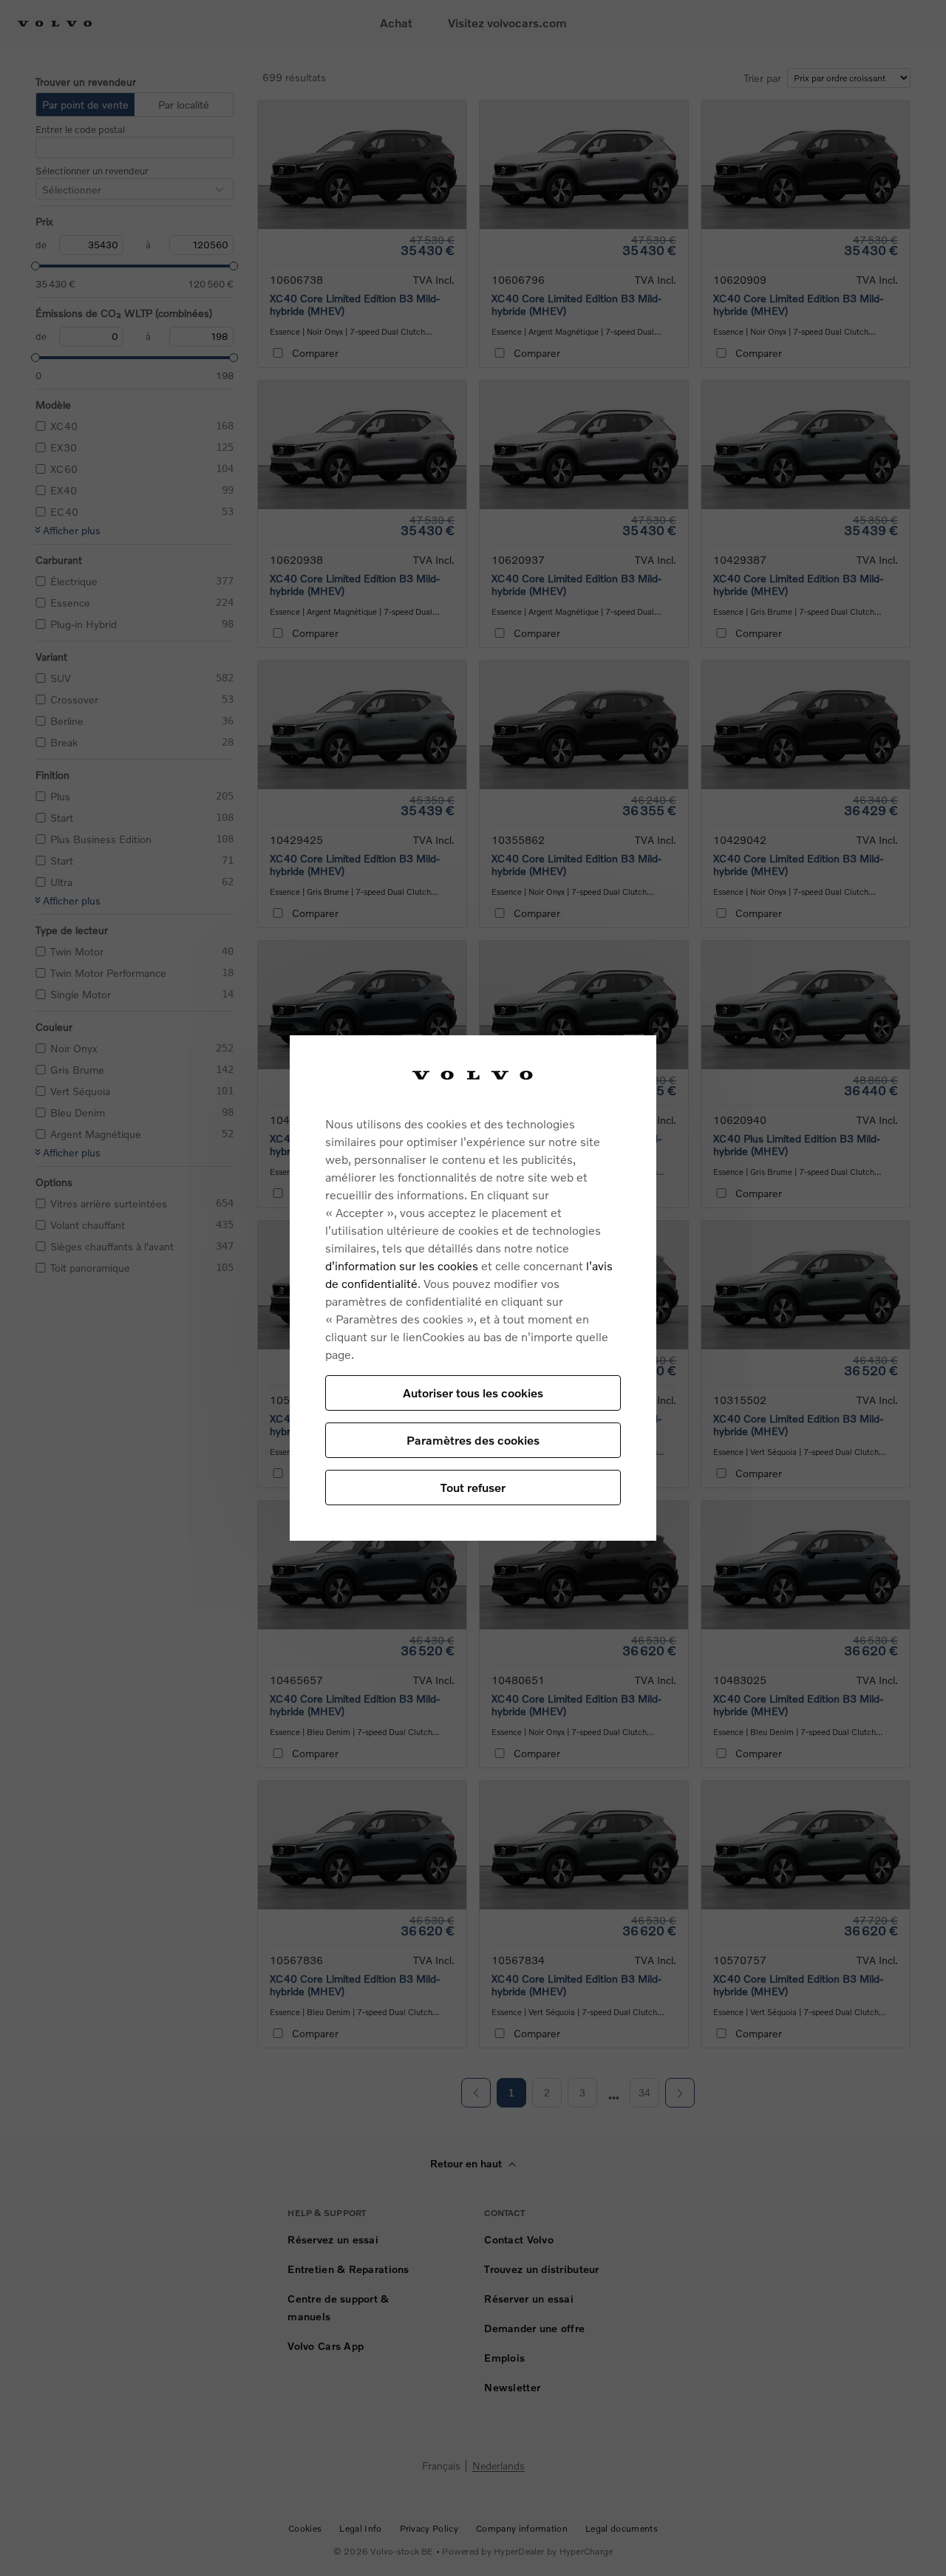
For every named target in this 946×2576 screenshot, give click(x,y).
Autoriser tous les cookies (473, 1393)
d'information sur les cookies (402, 1265)
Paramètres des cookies (473, 1440)
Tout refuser (473, 1487)
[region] (473, 1288)
